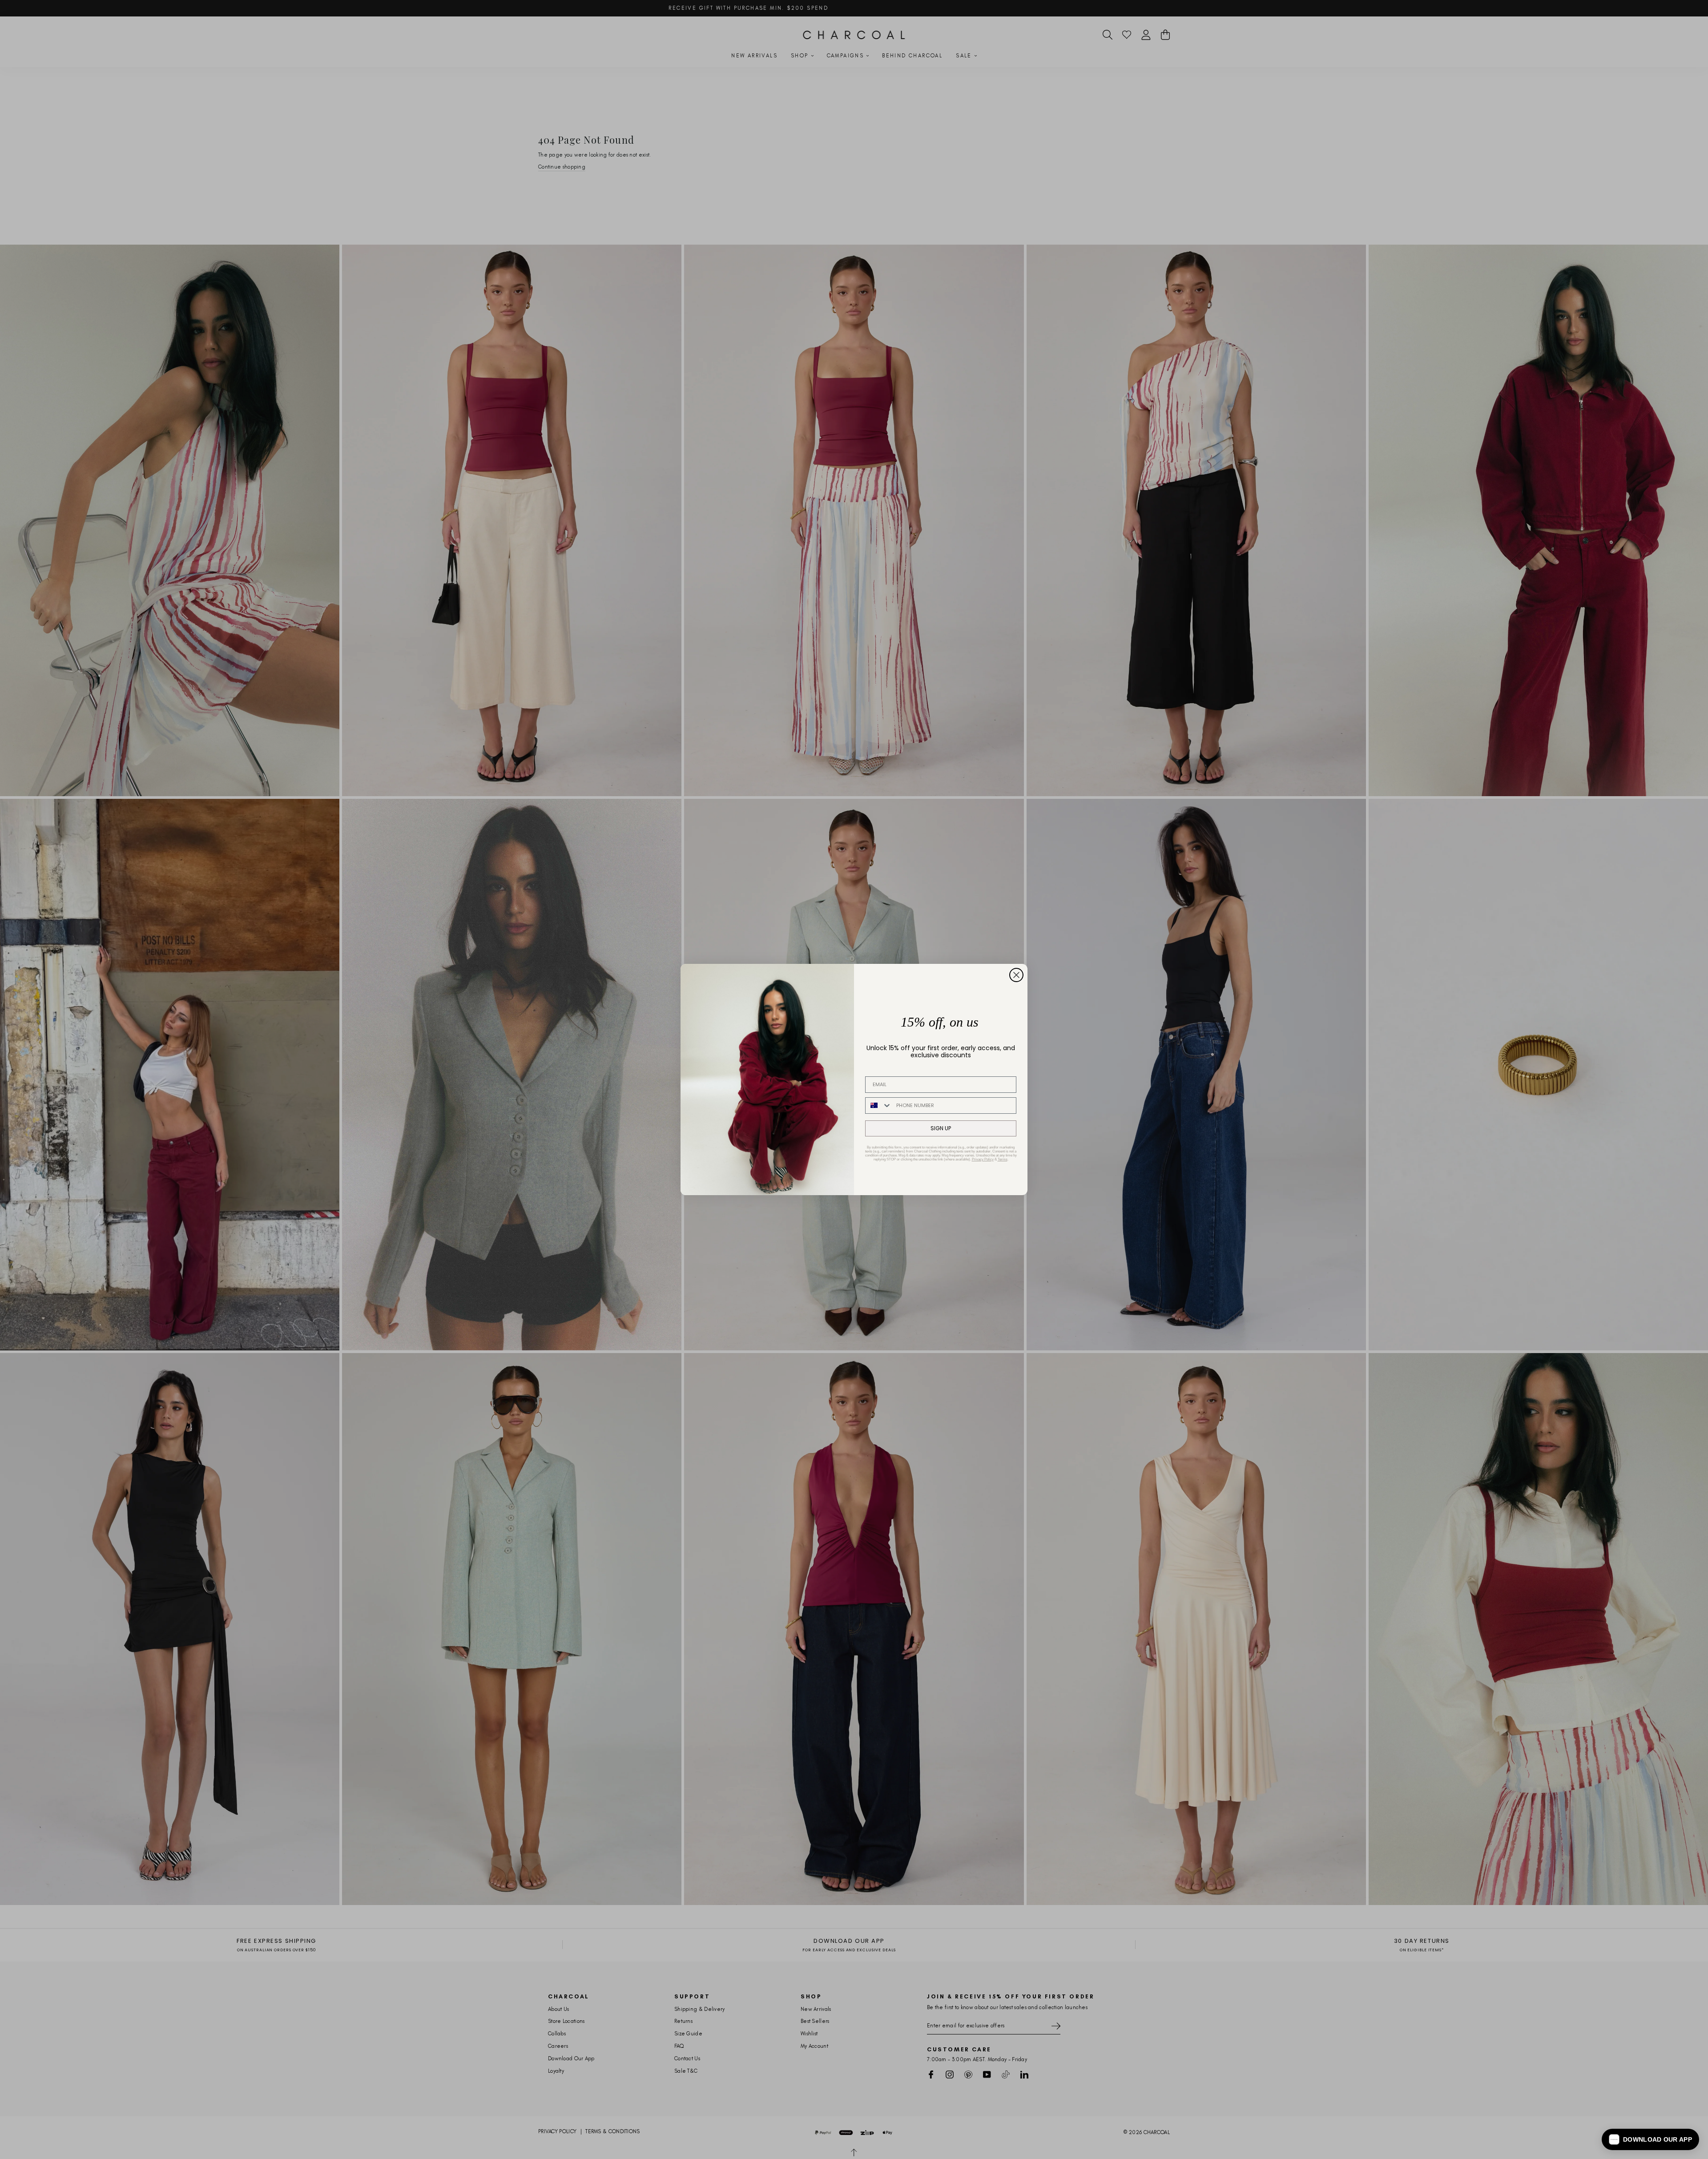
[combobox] (879, 1106)
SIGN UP (941, 1128)
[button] (1650, 2139)
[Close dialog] (1016, 975)
